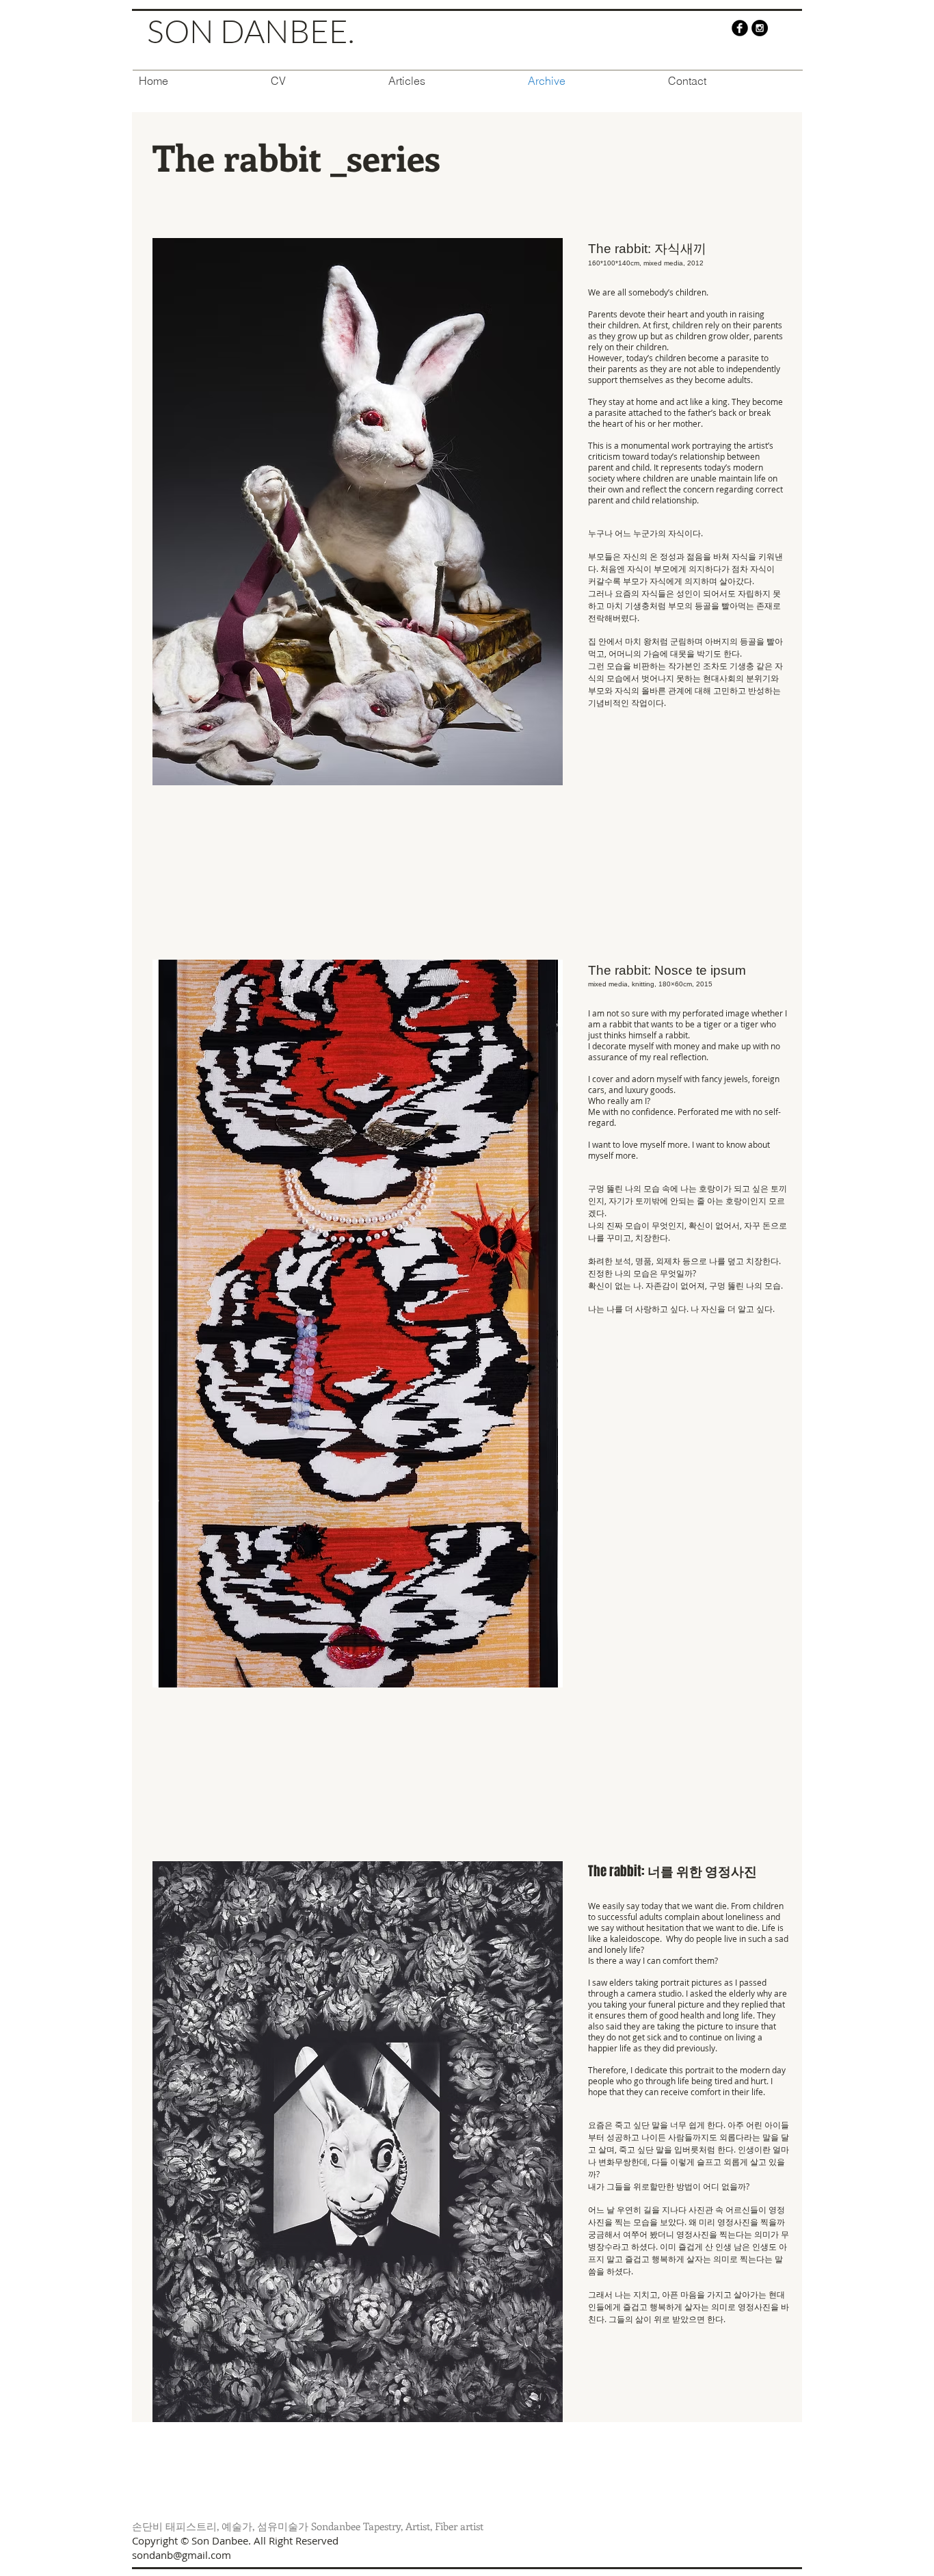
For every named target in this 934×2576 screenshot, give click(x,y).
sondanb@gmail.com (182, 2555)
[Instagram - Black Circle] (760, 28)
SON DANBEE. (251, 31)
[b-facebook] (740, 28)
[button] (358, 512)
